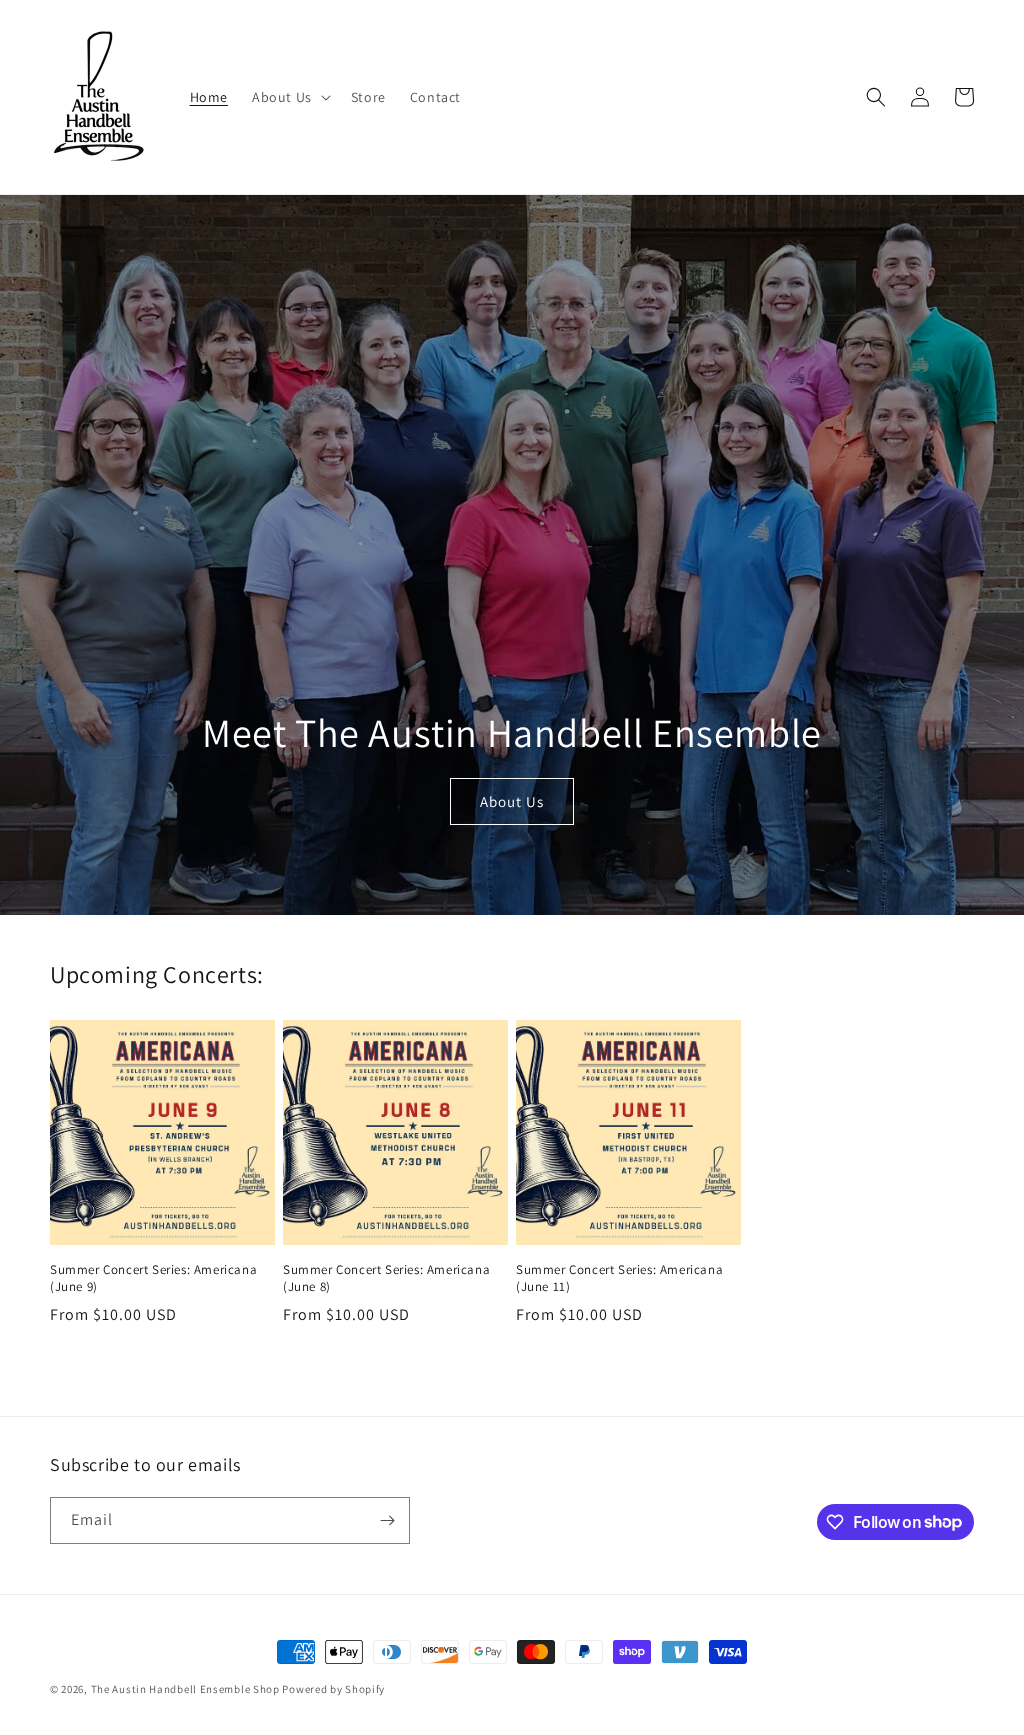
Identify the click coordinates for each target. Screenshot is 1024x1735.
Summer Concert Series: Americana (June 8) (386, 1278)
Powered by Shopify (333, 1689)
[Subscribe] (387, 1520)
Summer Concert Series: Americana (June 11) (619, 1278)
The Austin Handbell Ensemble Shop (185, 1689)
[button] (289, 97)
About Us (512, 801)
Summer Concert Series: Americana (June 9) (153, 1278)
